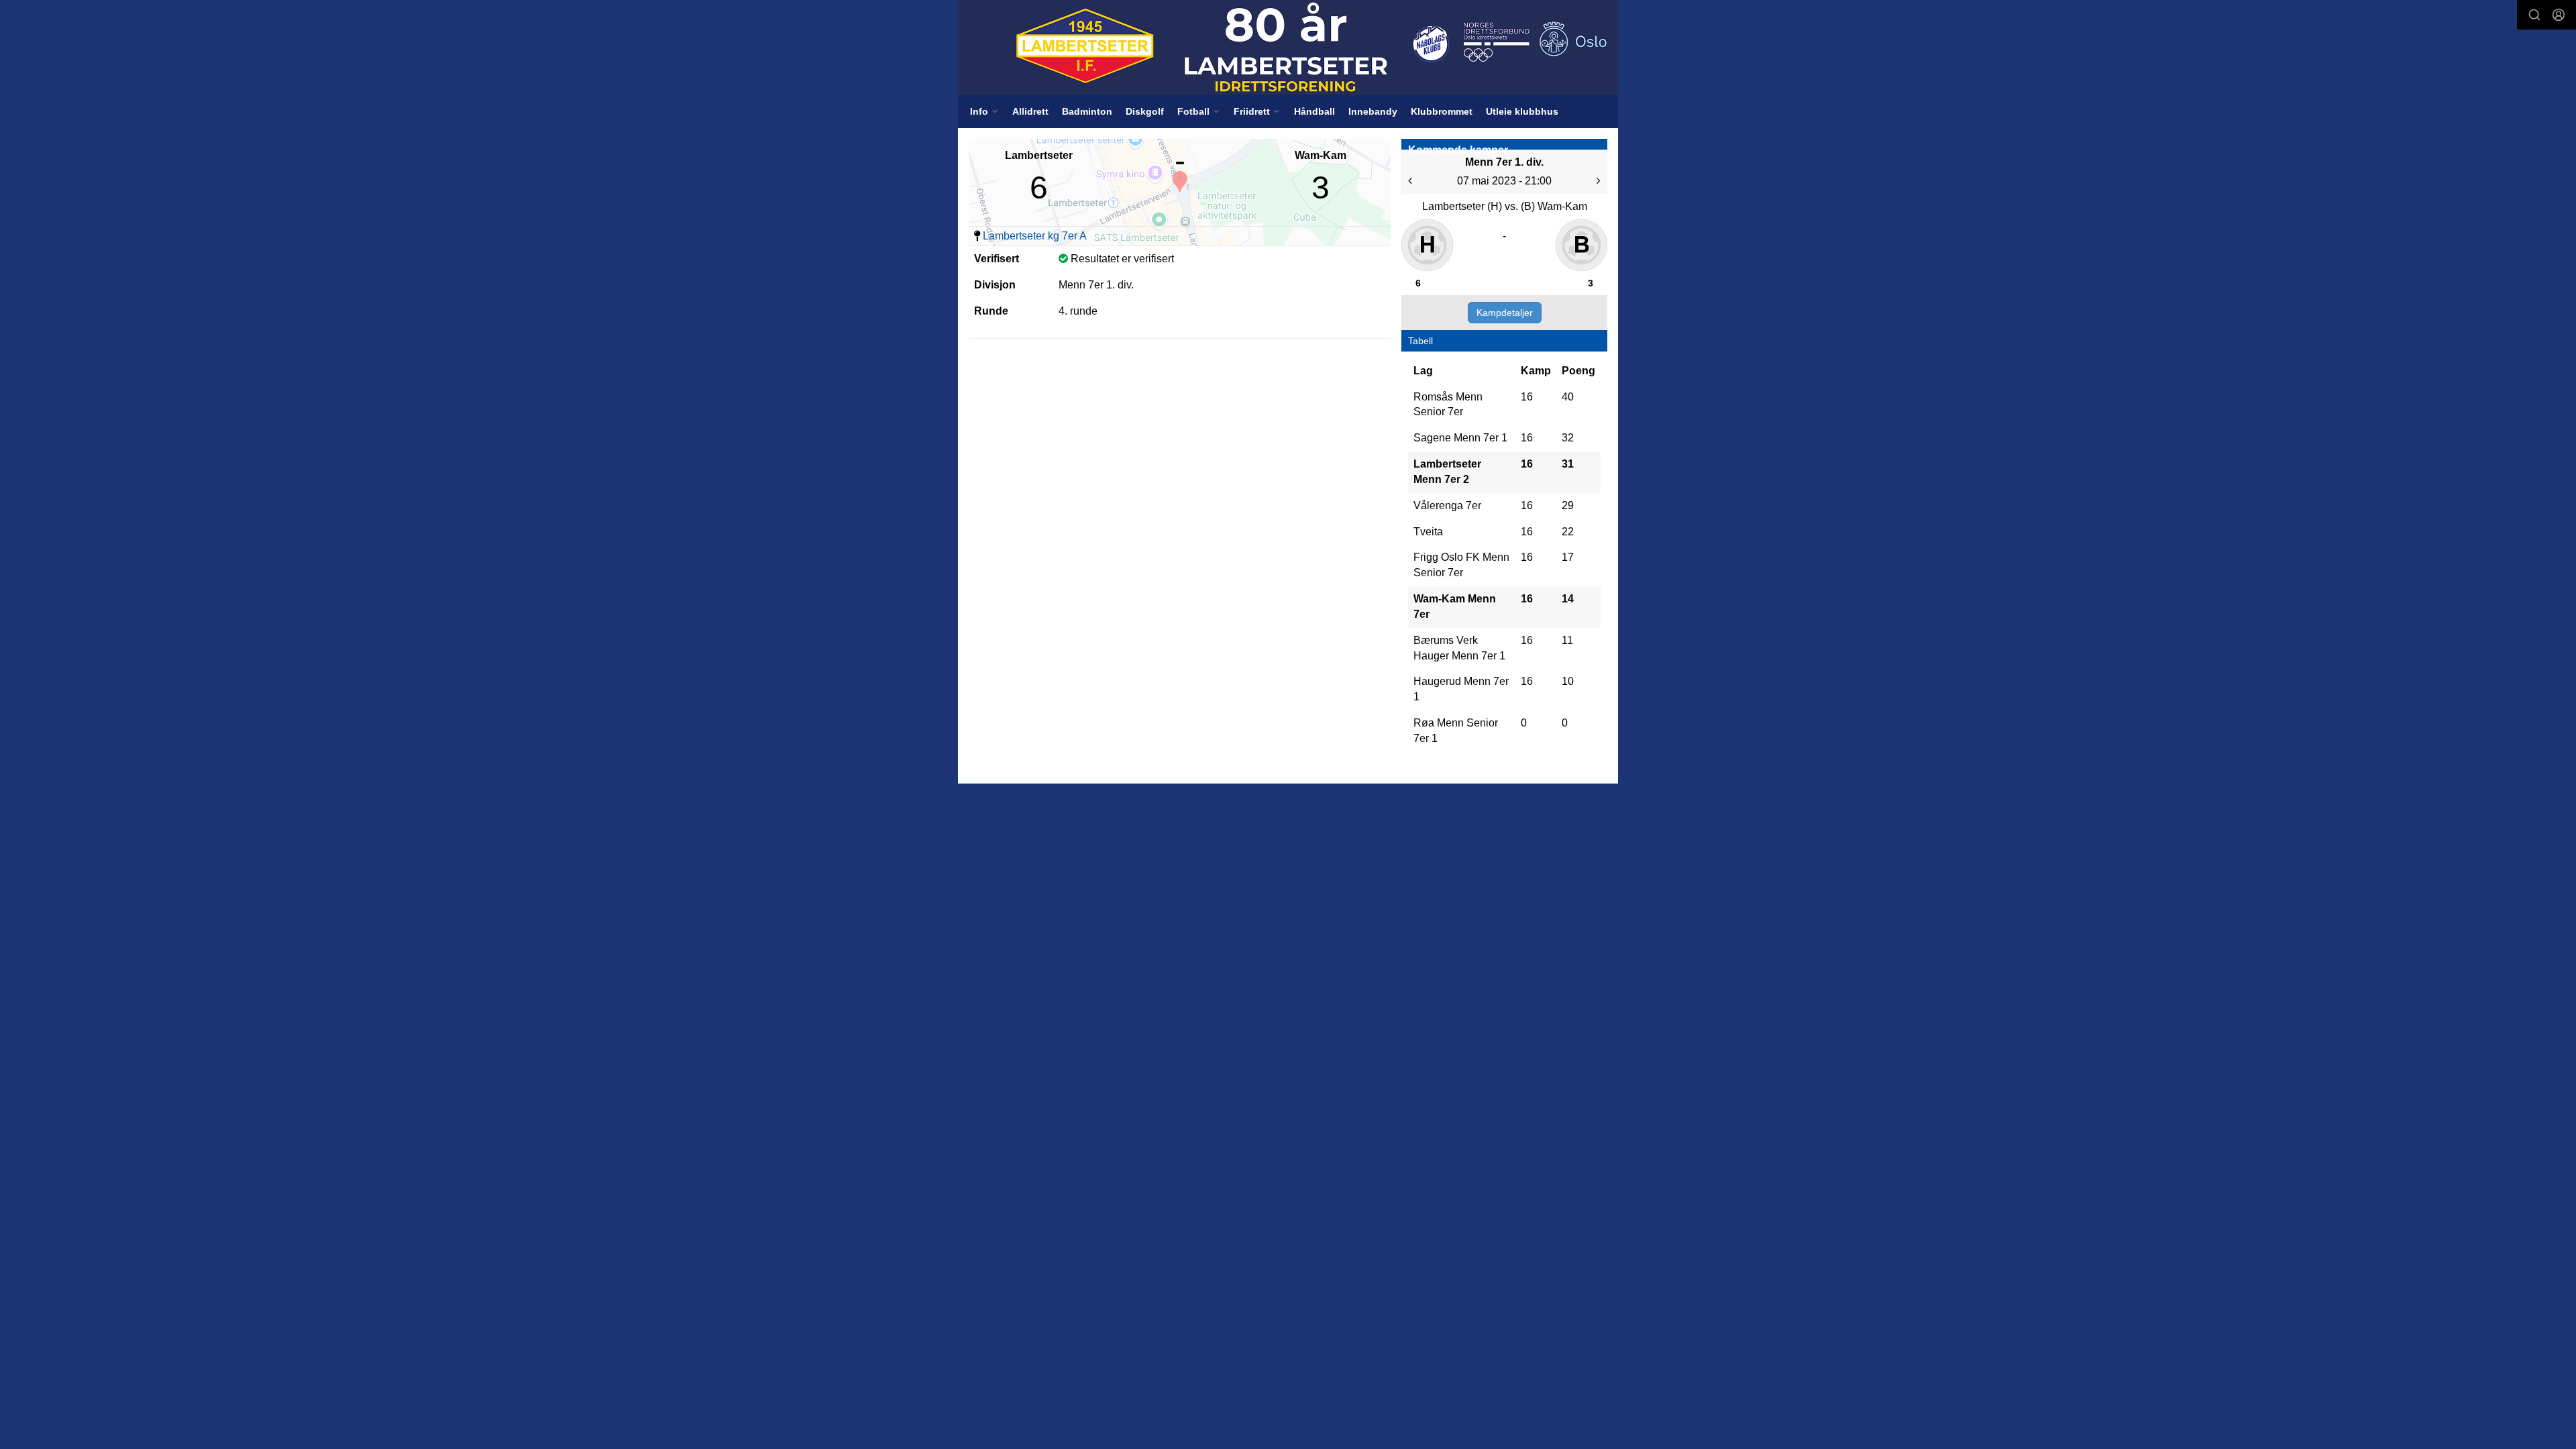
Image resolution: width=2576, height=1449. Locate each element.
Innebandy (1373, 111)
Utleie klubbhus (1522, 111)
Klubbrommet (1442, 111)
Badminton (1087, 111)
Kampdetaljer (1505, 313)
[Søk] (2534, 15)
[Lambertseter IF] (1288, 47)
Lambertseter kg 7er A (1035, 236)
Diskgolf (1145, 111)
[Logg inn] (2559, 15)
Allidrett (1030, 111)
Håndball (1314, 111)
